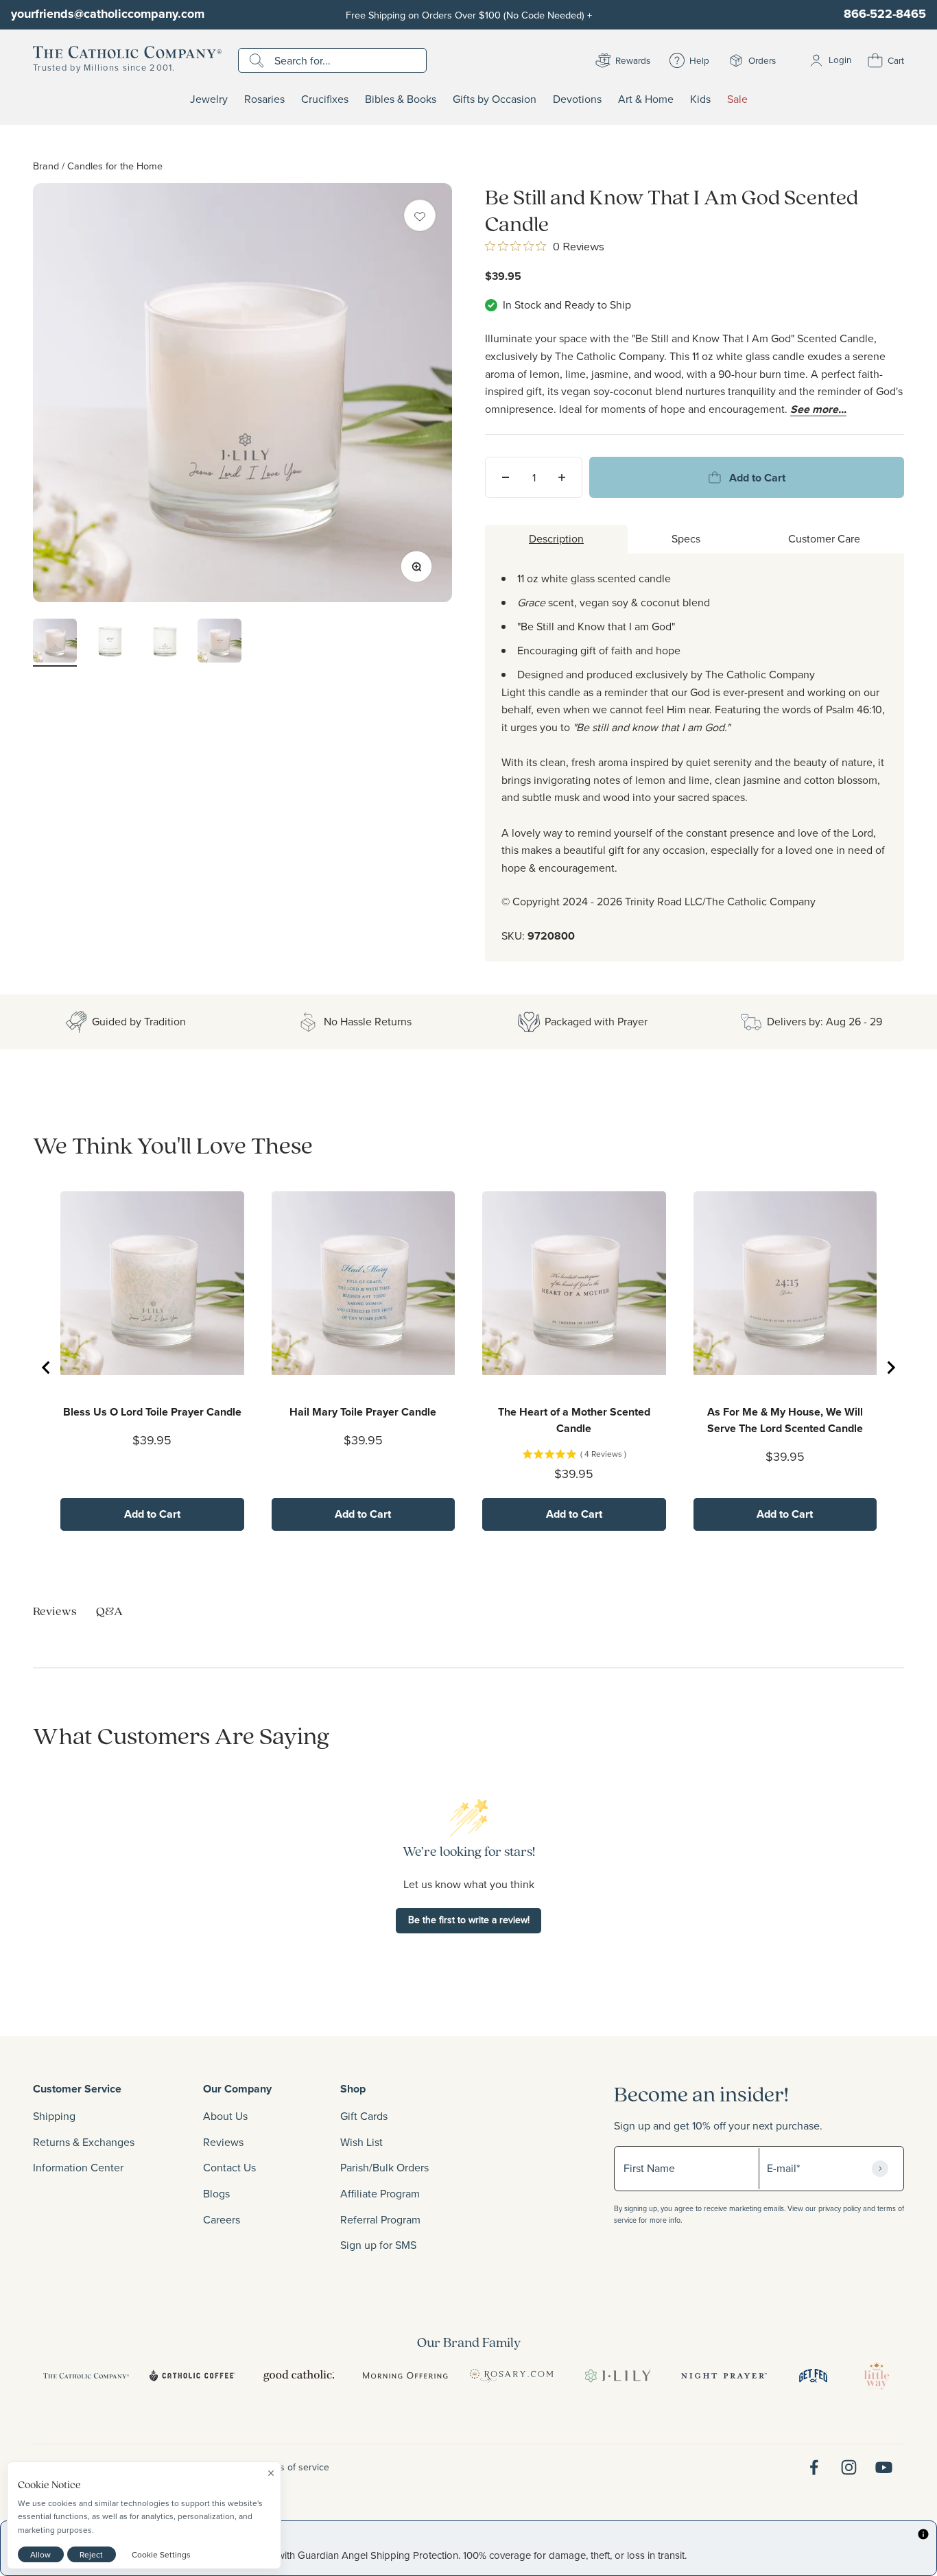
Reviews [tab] (55, 1611)
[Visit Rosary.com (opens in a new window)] (511, 2376)
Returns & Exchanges (84, 2142)
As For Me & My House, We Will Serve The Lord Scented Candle (785, 1420)
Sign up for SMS (378, 2245)
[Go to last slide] (47, 1368)
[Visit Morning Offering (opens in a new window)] (405, 2376)
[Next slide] (890, 1368)
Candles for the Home (115, 166)
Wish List (361, 2142)
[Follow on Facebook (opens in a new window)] (814, 2467)
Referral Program (380, 2219)
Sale (737, 99)
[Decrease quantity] (506, 477)
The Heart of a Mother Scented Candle (574, 1420)
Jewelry (209, 99)
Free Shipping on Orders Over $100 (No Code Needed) (469, 15)
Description (556, 538)
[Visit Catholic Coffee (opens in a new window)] (192, 2376)
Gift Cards (364, 2116)
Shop (353, 2089)
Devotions (577, 99)
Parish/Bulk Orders (384, 2167)
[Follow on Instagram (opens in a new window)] (849, 2467)
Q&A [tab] (109, 1611)
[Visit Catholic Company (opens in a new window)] (86, 2376)
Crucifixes (325, 99)
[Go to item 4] (220, 643)
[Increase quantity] (562, 477)
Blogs (216, 2193)
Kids (700, 99)
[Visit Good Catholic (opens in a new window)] (299, 2376)
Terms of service (294, 2467)
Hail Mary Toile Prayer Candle (363, 1412)
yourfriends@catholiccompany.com (108, 14)
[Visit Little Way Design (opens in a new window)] (877, 2376)
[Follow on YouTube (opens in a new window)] (884, 2467)
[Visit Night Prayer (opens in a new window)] (724, 2376)
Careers (222, 2219)
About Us (225, 2116)
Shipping (54, 2116)
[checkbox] (420, 215)
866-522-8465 (885, 14)
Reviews (223, 2142)
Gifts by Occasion (495, 99)
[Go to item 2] (110, 643)
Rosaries (264, 99)
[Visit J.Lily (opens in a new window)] (618, 2376)
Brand (46, 166)
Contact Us (229, 2167)
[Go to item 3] (165, 643)
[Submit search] (258, 60)
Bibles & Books (401, 99)
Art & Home (646, 99)
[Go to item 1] (55, 643)
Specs (686, 538)
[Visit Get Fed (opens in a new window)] (813, 2376)
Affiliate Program (380, 2193)
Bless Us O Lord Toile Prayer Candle (152, 1412)
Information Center (78, 2167)
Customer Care (824, 538)
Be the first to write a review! (469, 1920)
